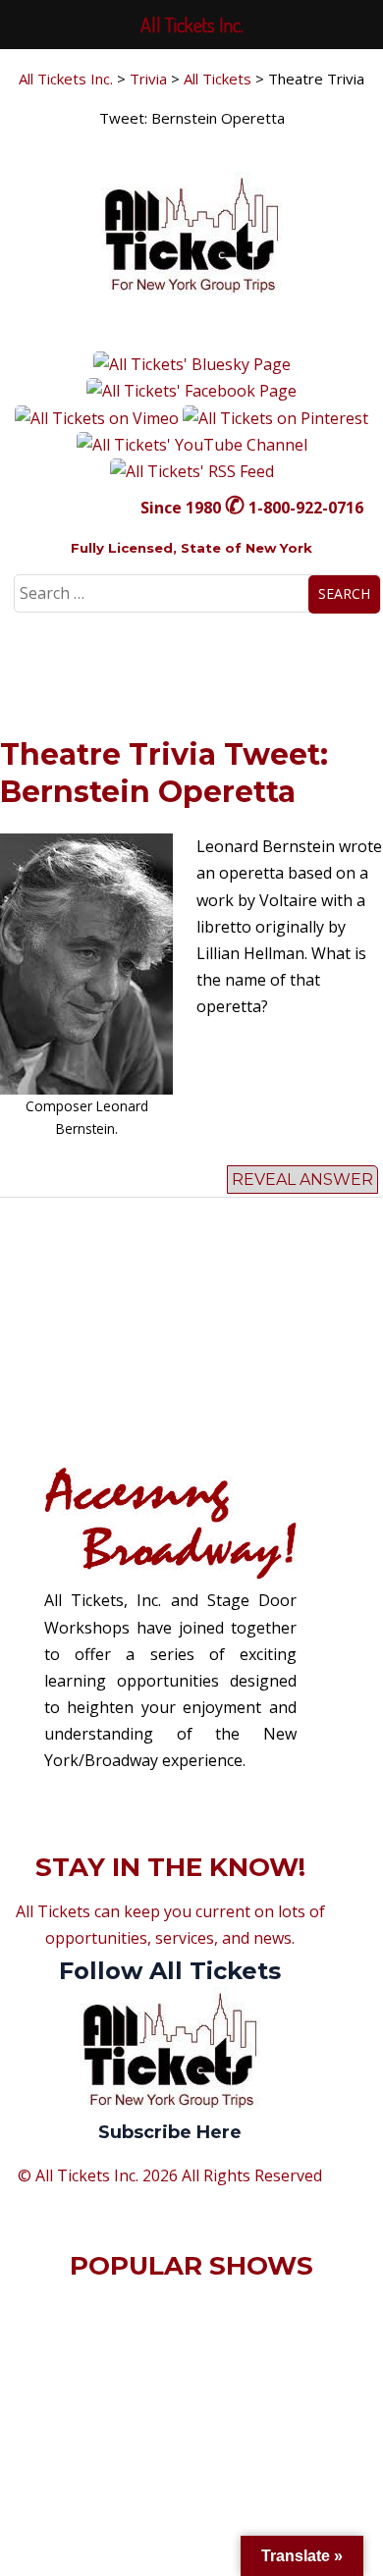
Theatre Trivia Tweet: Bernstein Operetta (164, 773)
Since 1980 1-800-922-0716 (252, 508)
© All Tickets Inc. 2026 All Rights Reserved (170, 2175)
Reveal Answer (302, 1180)
